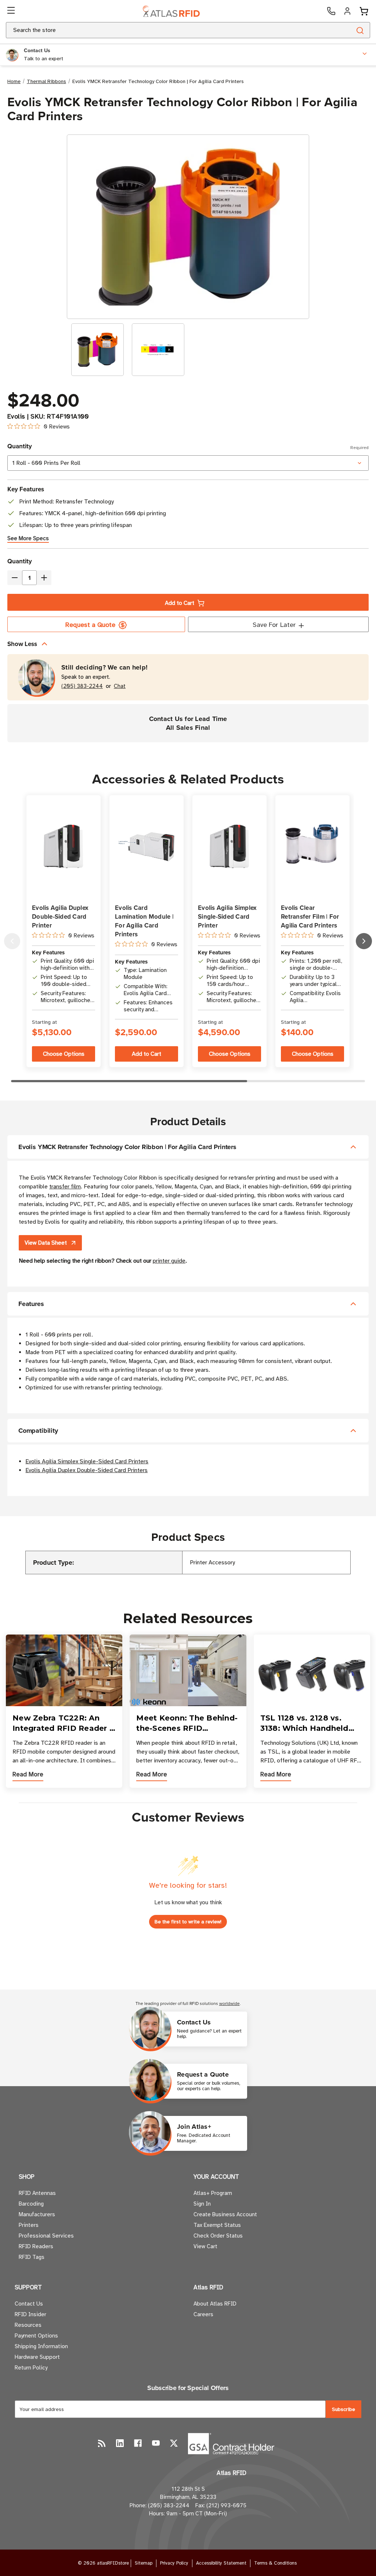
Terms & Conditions (275, 2563)
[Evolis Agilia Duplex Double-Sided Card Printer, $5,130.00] (64, 847)
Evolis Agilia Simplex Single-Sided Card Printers (87, 1461)
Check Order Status (218, 2236)
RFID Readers (36, 2246)
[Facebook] (138, 2443)
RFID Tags (32, 2257)
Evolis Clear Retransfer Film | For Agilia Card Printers (310, 916)
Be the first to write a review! (188, 1922)
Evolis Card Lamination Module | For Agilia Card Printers (144, 921)
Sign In (202, 2204)
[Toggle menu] (12, 11)
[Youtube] (156, 2443)
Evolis (16, 416)
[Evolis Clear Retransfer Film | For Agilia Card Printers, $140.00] (312, 847)
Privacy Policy (174, 2563)
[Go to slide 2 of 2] (12, 941)
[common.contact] (331, 11)
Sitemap (144, 2563)
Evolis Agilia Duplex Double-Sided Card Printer (60, 916)
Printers (29, 2225)
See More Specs (28, 538)
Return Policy (31, 2368)
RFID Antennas (37, 2193)
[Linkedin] (120, 2443)
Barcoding (31, 2204)
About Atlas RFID (215, 2304)
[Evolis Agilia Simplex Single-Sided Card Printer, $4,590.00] (229, 847)
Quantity (188, 446)
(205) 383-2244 (82, 686)
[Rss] (102, 2443)
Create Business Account (225, 2214)
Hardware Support (37, 2357)
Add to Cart (180, 603)
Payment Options (36, 2336)
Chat (120, 686)
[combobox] (170, 30)
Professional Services (46, 2236)
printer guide (169, 1261)
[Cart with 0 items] (364, 11)
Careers (203, 2314)
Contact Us (29, 2304)
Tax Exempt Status (217, 2225)
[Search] (360, 30)
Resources (28, 2325)
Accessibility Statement (221, 2563)
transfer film (65, 1187)
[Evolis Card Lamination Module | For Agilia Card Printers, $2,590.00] (147, 846)
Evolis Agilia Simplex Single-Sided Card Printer (227, 916)
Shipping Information (41, 2346)
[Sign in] (347, 11)
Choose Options (64, 1054)
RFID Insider (30, 2314)
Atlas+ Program (213, 2193)
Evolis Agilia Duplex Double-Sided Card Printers (86, 1470)
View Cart (205, 2246)
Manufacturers (37, 2214)
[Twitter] (174, 2443)
